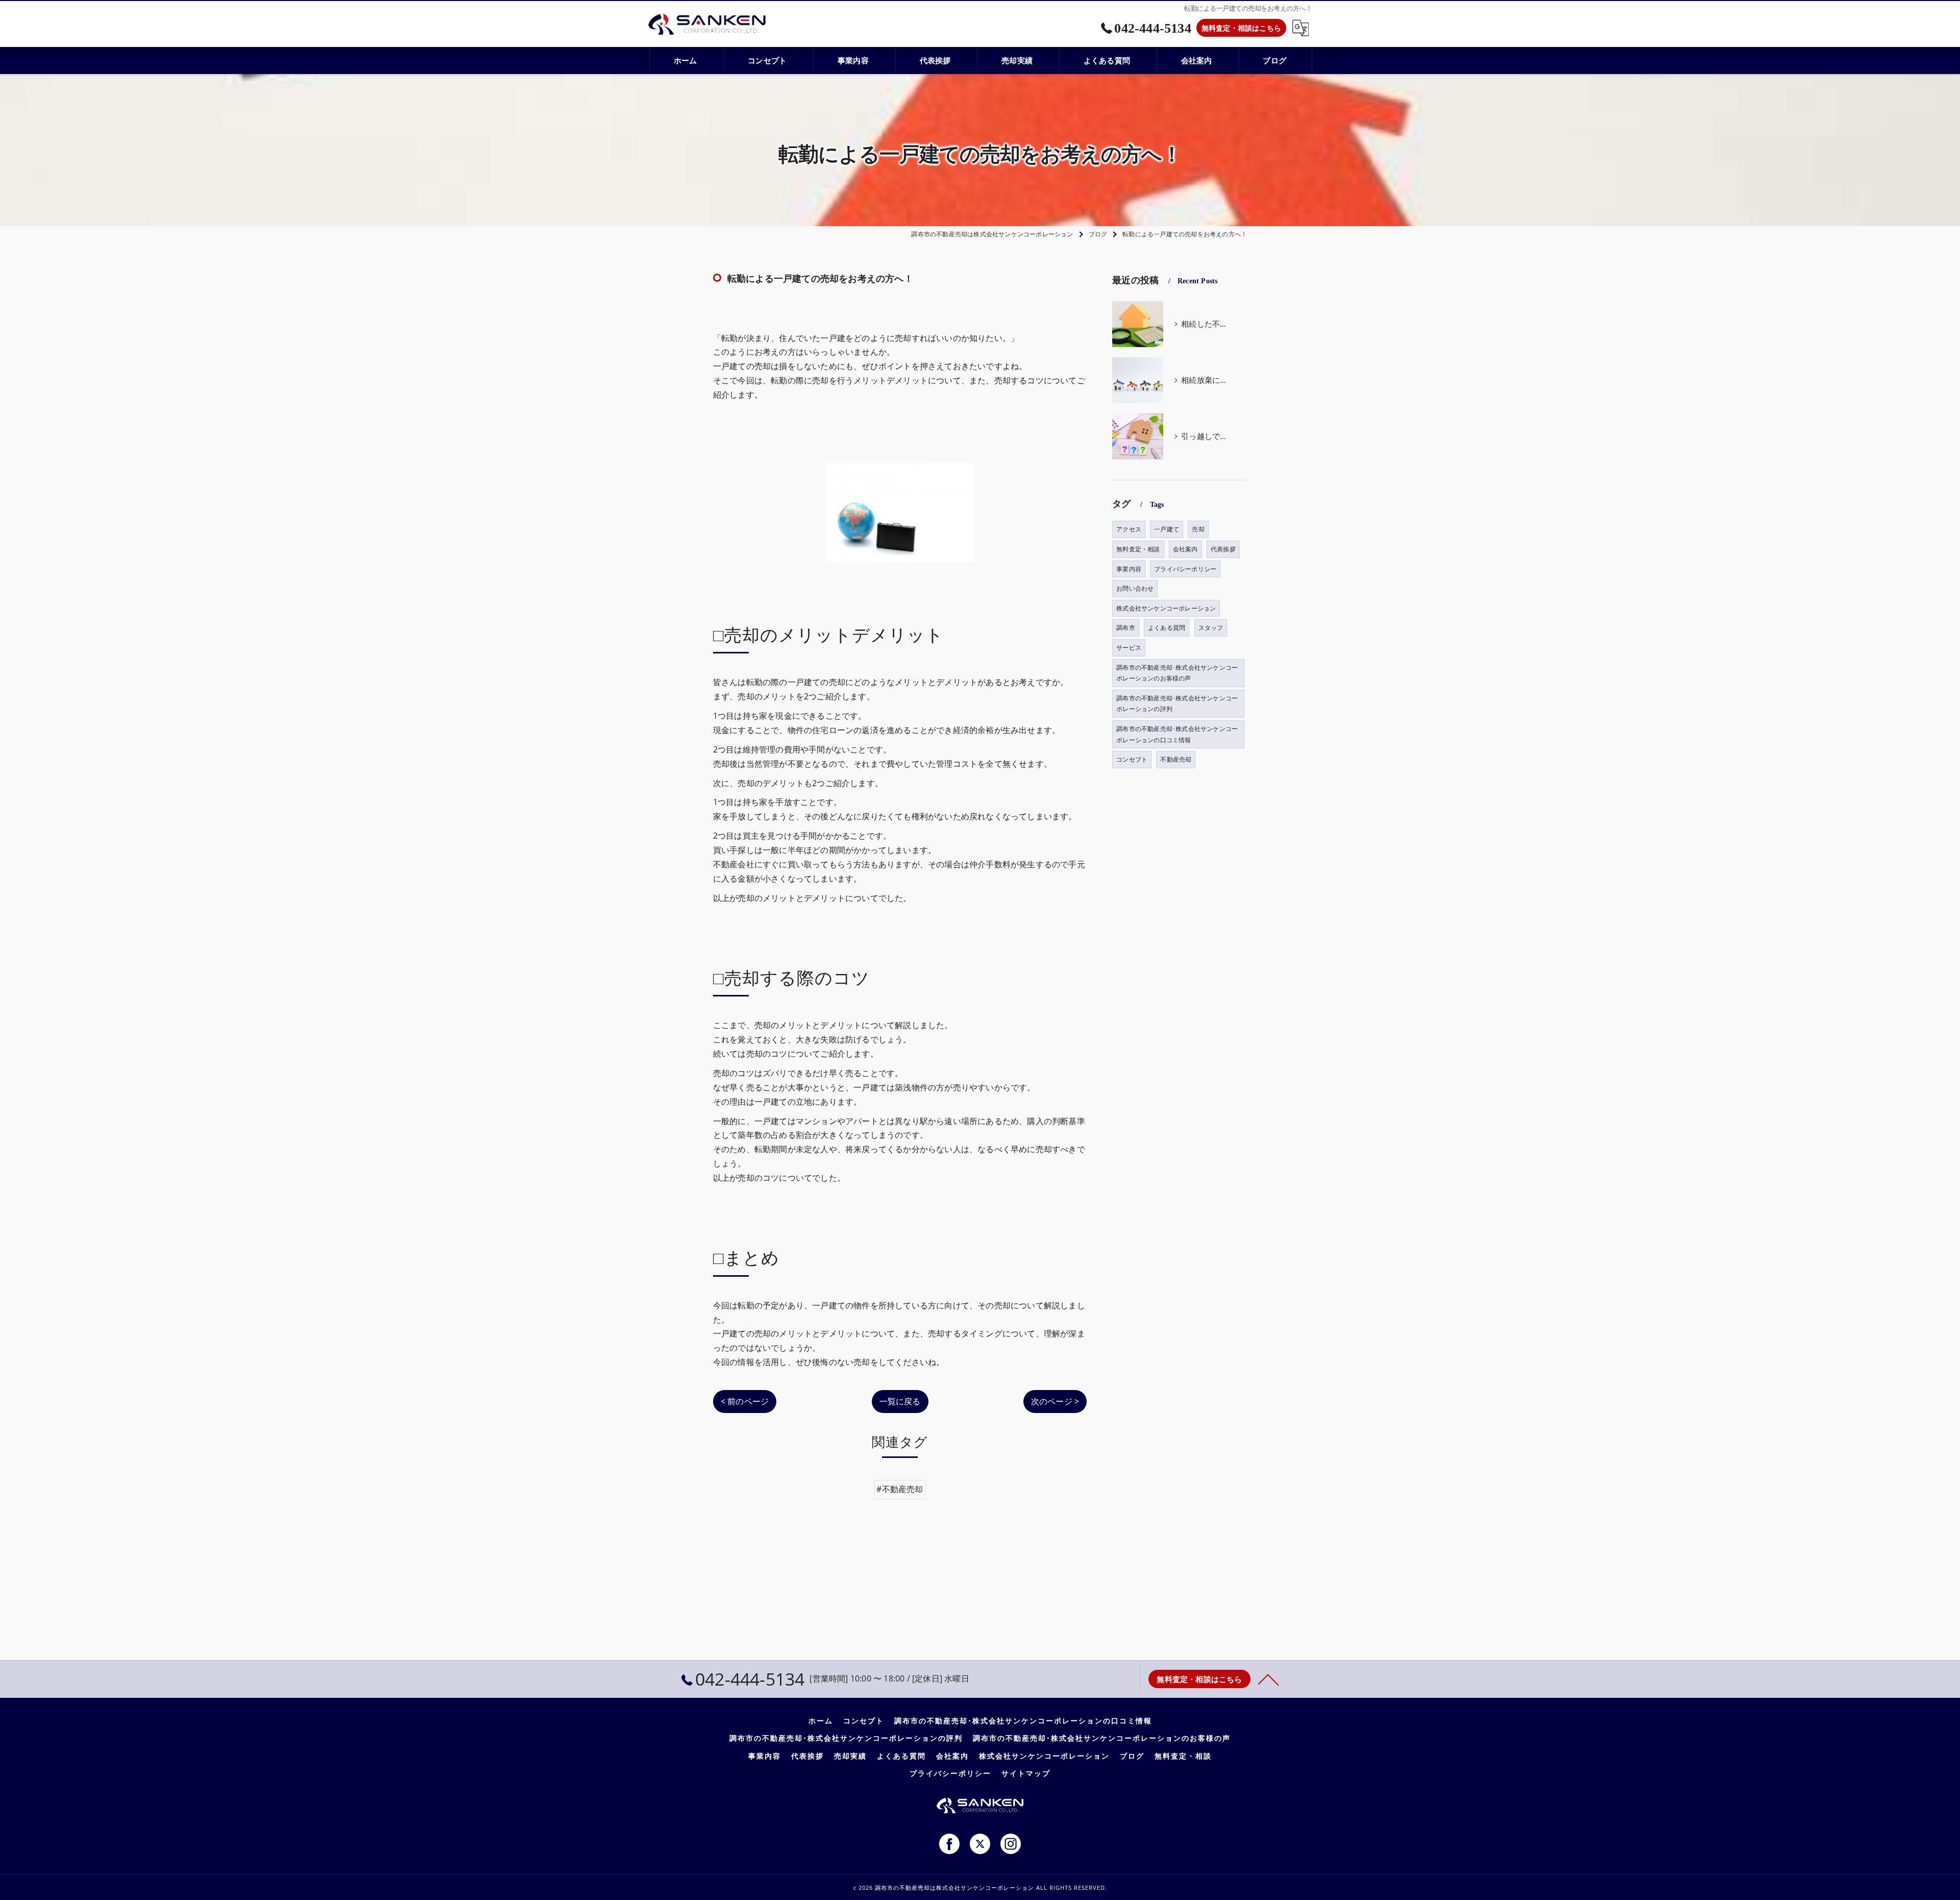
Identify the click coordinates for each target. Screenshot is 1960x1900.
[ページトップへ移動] (1268, 1679)
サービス (1129, 648)
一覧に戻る (900, 1401)
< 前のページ (745, 1401)
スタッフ (1211, 628)
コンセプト (1132, 759)
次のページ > (1055, 1401)
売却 (1198, 529)
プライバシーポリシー (1185, 569)
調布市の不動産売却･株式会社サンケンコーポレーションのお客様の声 (1177, 673)
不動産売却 (1176, 759)
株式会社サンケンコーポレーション (1166, 608)
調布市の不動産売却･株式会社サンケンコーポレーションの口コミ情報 (1177, 734)
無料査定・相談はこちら (1241, 28)
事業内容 (1129, 569)
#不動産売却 (900, 1489)
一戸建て (1167, 529)
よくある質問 (1167, 628)
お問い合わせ (1135, 588)
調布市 (1126, 628)
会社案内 (1185, 549)
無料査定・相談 (1138, 549)
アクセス (1129, 529)
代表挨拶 (1223, 549)
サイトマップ (1026, 1773)
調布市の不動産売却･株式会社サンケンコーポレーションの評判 (1177, 704)
